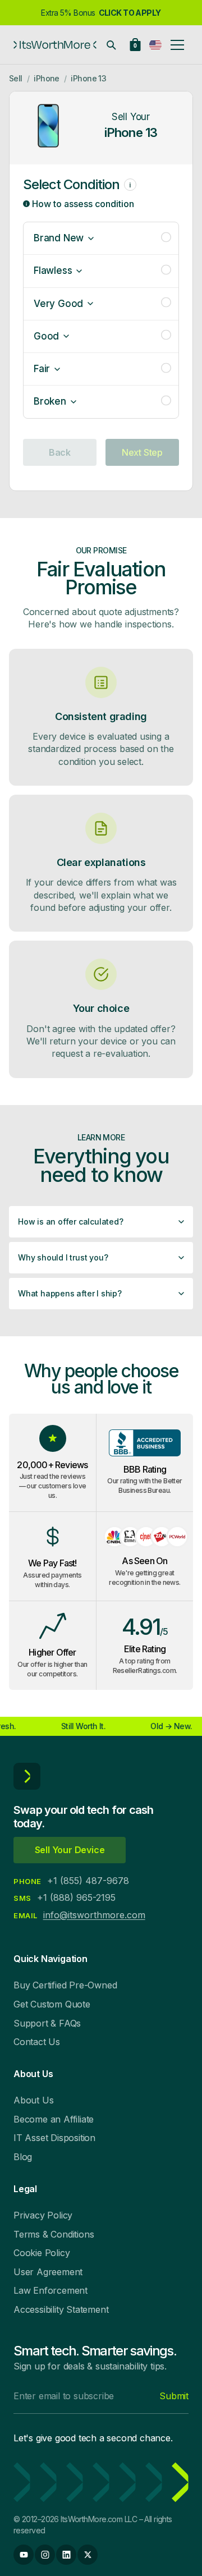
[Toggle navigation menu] (177, 45)
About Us (33, 2100)
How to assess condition (82, 204)
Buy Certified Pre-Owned (65, 1985)
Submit (174, 2396)
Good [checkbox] (46, 336)
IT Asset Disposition (54, 2138)
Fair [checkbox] (42, 369)
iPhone (47, 78)
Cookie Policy (42, 2253)
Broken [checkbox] (50, 401)
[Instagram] (45, 2555)
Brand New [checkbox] (59, 238)
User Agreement (48, 2272)
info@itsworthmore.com (94, 1915)
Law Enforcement (50, 2290)
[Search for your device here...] (111, 45)
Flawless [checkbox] (53, 271)
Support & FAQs (47, 2023)
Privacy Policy (43, 2215)
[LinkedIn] (66, 2555)
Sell (16, 78)
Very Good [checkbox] (58, 304)
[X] (88, 2555)
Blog (23, 2157)
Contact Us (37, 2042)
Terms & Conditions (54, 2234)
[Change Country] (155, 45)
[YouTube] (24, 2555)
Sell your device (70, 1850)
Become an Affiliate (54, 2119)
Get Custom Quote (52, 2004)
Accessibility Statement (61, 2309)
